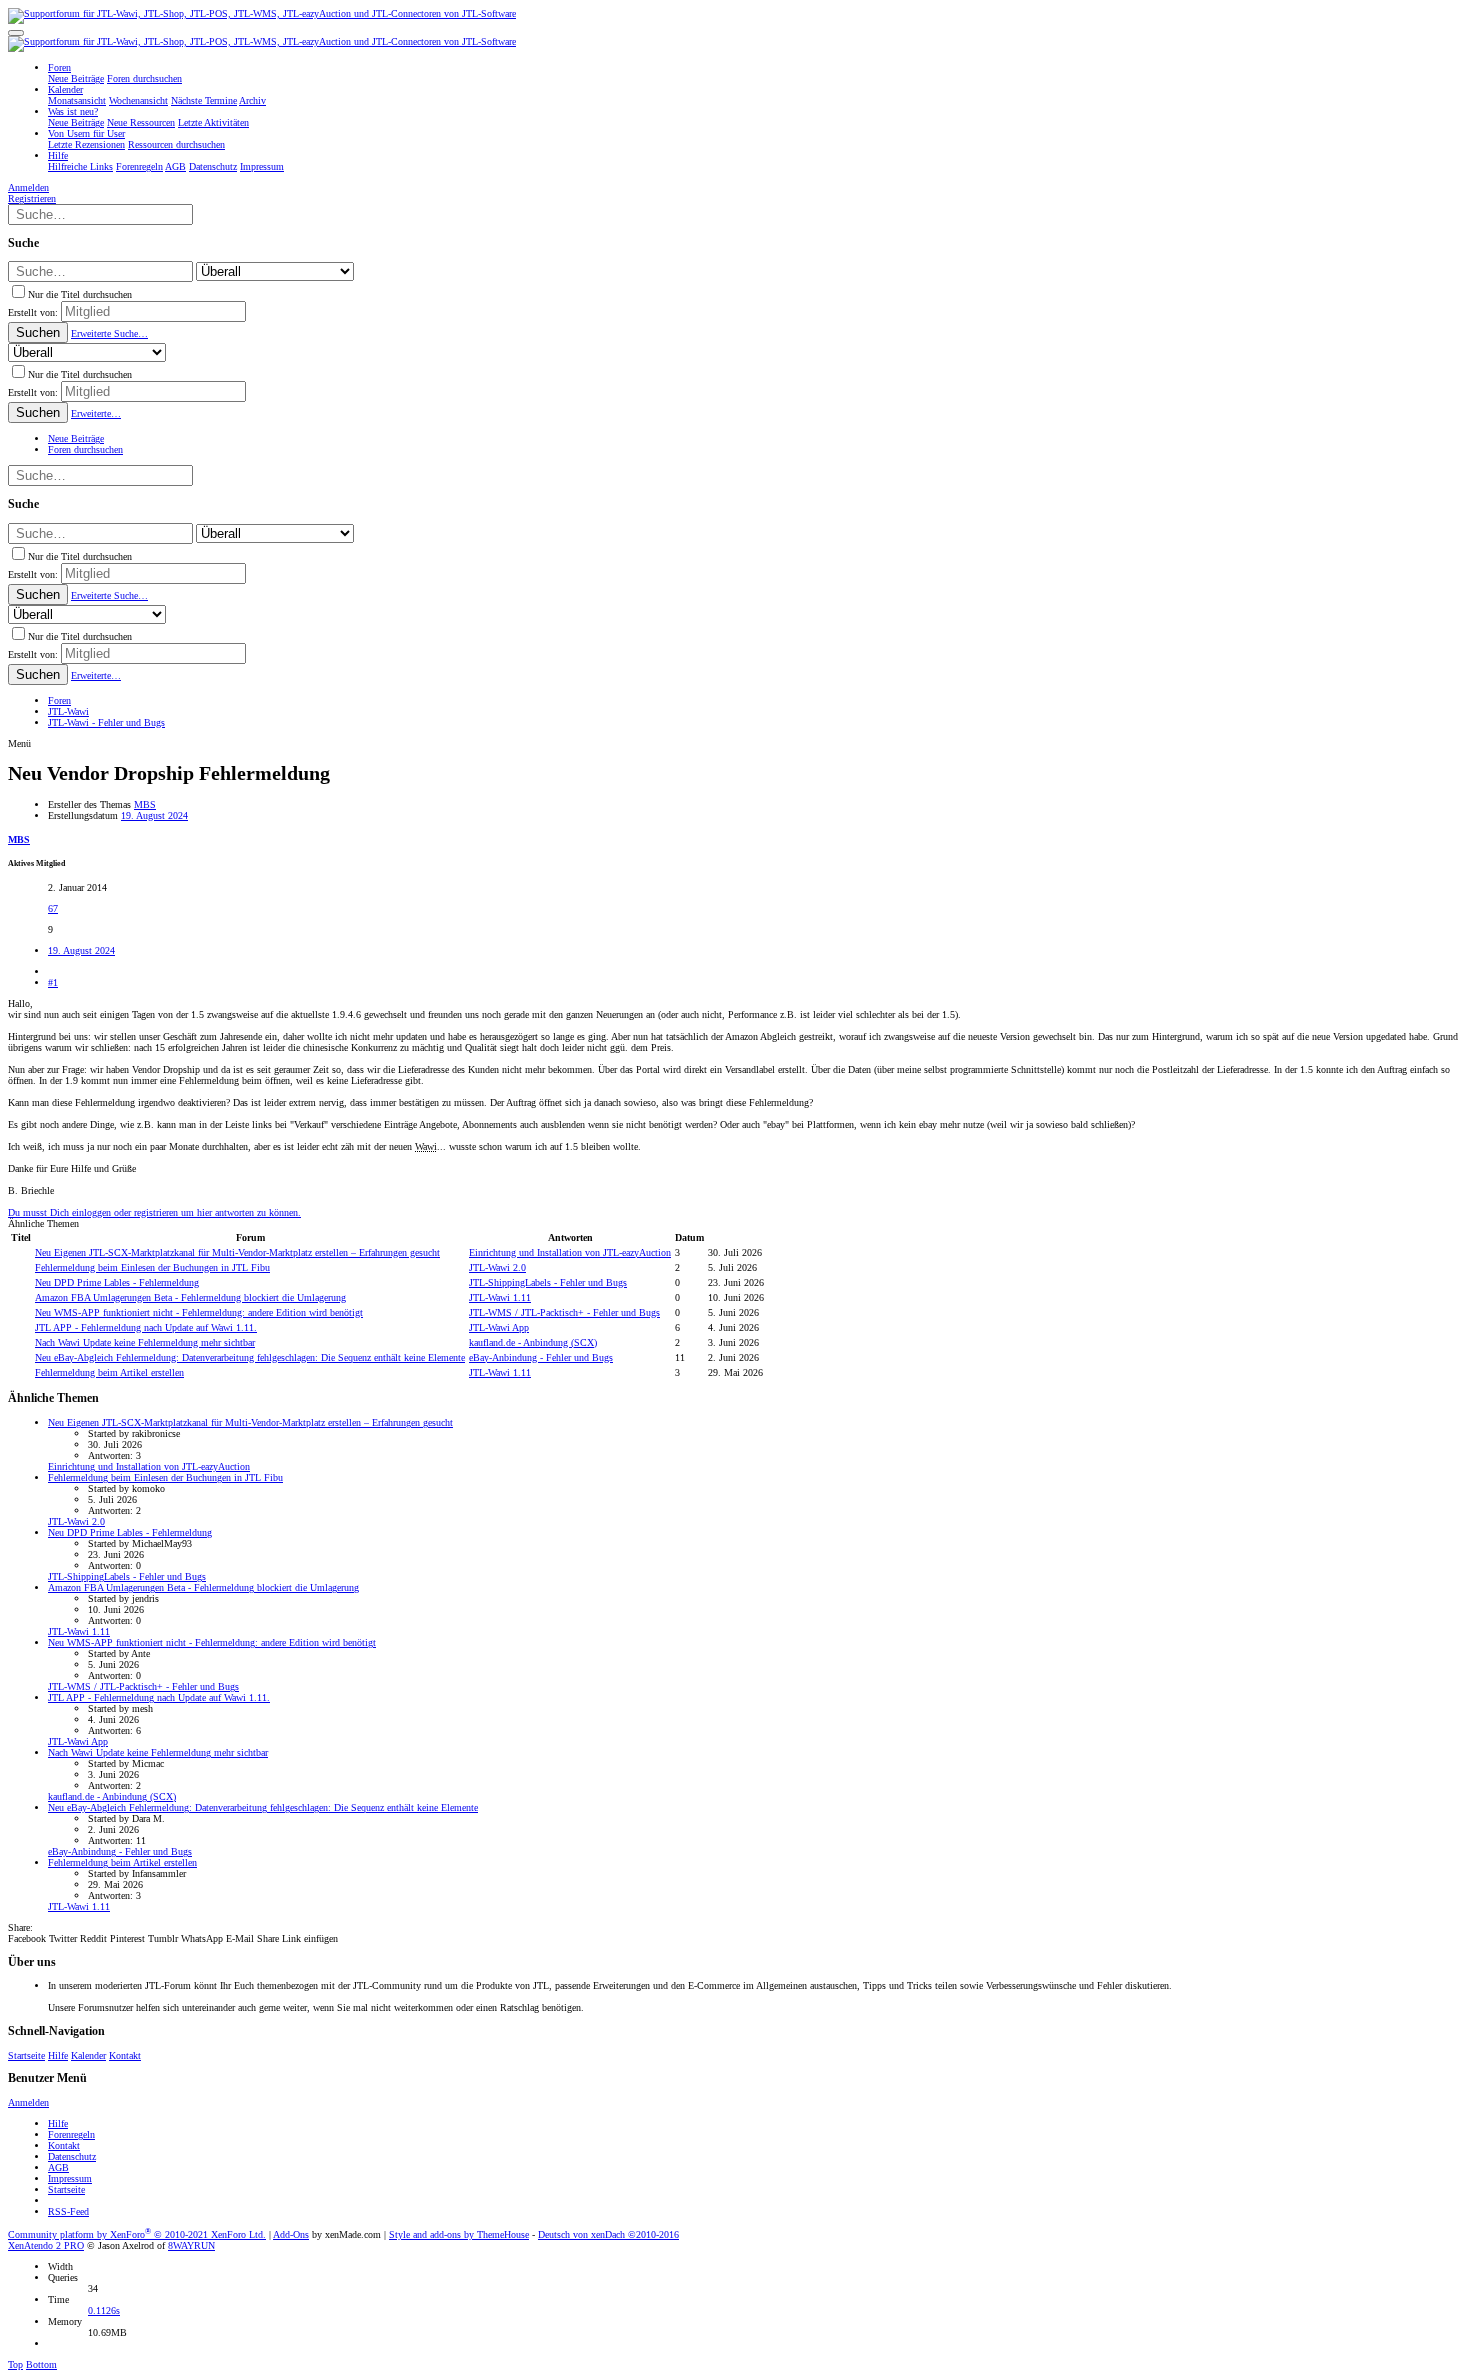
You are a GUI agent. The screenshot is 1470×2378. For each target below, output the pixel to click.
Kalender (88, 2055)
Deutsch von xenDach (608, 2234)
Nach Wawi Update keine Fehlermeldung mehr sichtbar (145, 1342)
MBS (145, 804)
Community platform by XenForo (137, 2234)
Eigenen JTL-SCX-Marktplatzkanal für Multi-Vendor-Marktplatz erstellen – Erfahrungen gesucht (237, 1252)
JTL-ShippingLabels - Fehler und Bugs (548, 1282)
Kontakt (125, 2055)
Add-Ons (291, 2234)
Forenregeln (71, 2134)
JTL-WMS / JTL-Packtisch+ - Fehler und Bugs (564, 1312)
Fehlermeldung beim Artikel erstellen (109, 1372)
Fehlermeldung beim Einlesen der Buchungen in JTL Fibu (152, 1267)
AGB (58, 2167)
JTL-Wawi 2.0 (497, 1267)
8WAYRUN (191, 2245)
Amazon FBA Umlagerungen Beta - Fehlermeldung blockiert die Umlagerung (190, 1297)
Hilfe (58, 2055)
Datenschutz (72, 2156)
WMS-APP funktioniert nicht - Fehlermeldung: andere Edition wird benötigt (199, 1312)
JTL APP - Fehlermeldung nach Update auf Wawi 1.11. (146, 1327)
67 (53, 908)
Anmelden (28, 2102)
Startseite (26, 2055)
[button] (16, 33)
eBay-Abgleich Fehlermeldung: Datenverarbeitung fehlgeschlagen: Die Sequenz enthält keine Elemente (250, 1357)
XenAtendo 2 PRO (46, 2245)
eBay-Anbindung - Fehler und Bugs (541, 1357)
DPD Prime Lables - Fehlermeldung (117, 1282)
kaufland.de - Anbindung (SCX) (533, 1342)
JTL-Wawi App (499, 1327)
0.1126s (104, 2310)
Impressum (70, 2178)
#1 (53, 982)
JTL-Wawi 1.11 (500, 1297)
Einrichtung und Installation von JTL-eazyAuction (570, 1252)
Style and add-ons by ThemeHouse (459, 2234)
